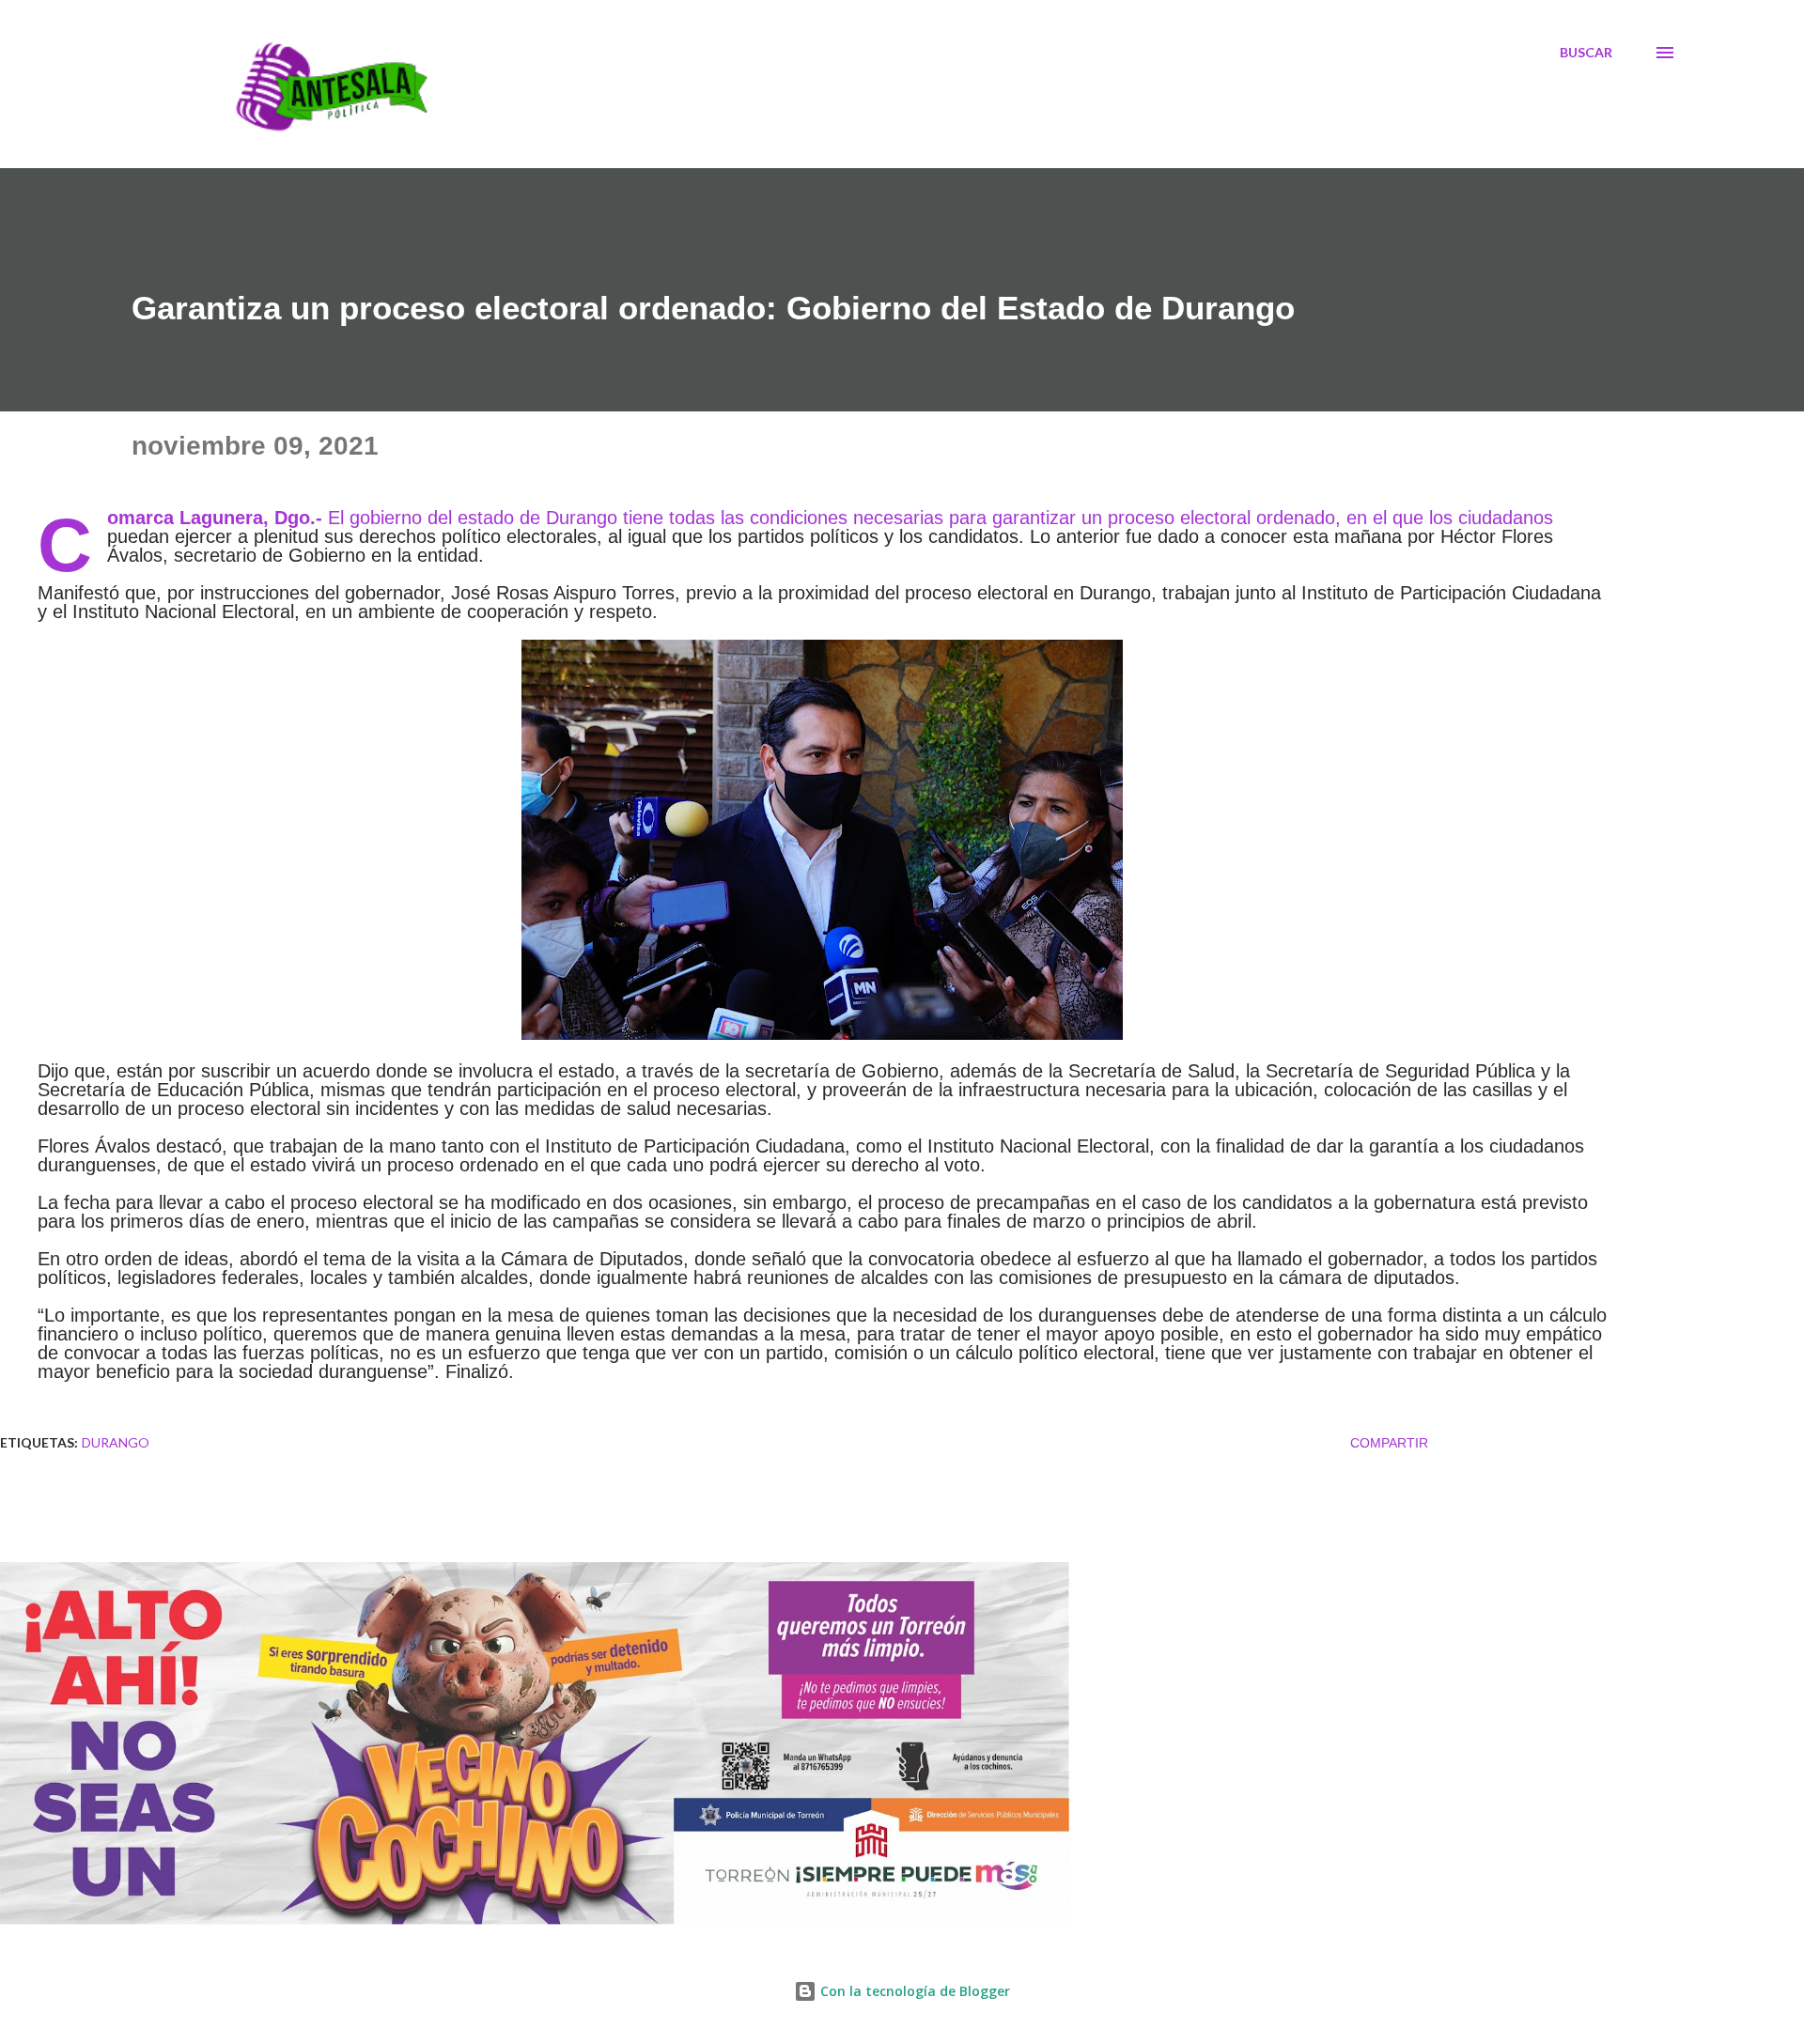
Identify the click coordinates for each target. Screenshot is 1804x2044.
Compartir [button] (1389, 1443)
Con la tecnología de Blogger (913, 1991)
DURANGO (116, 1442)
